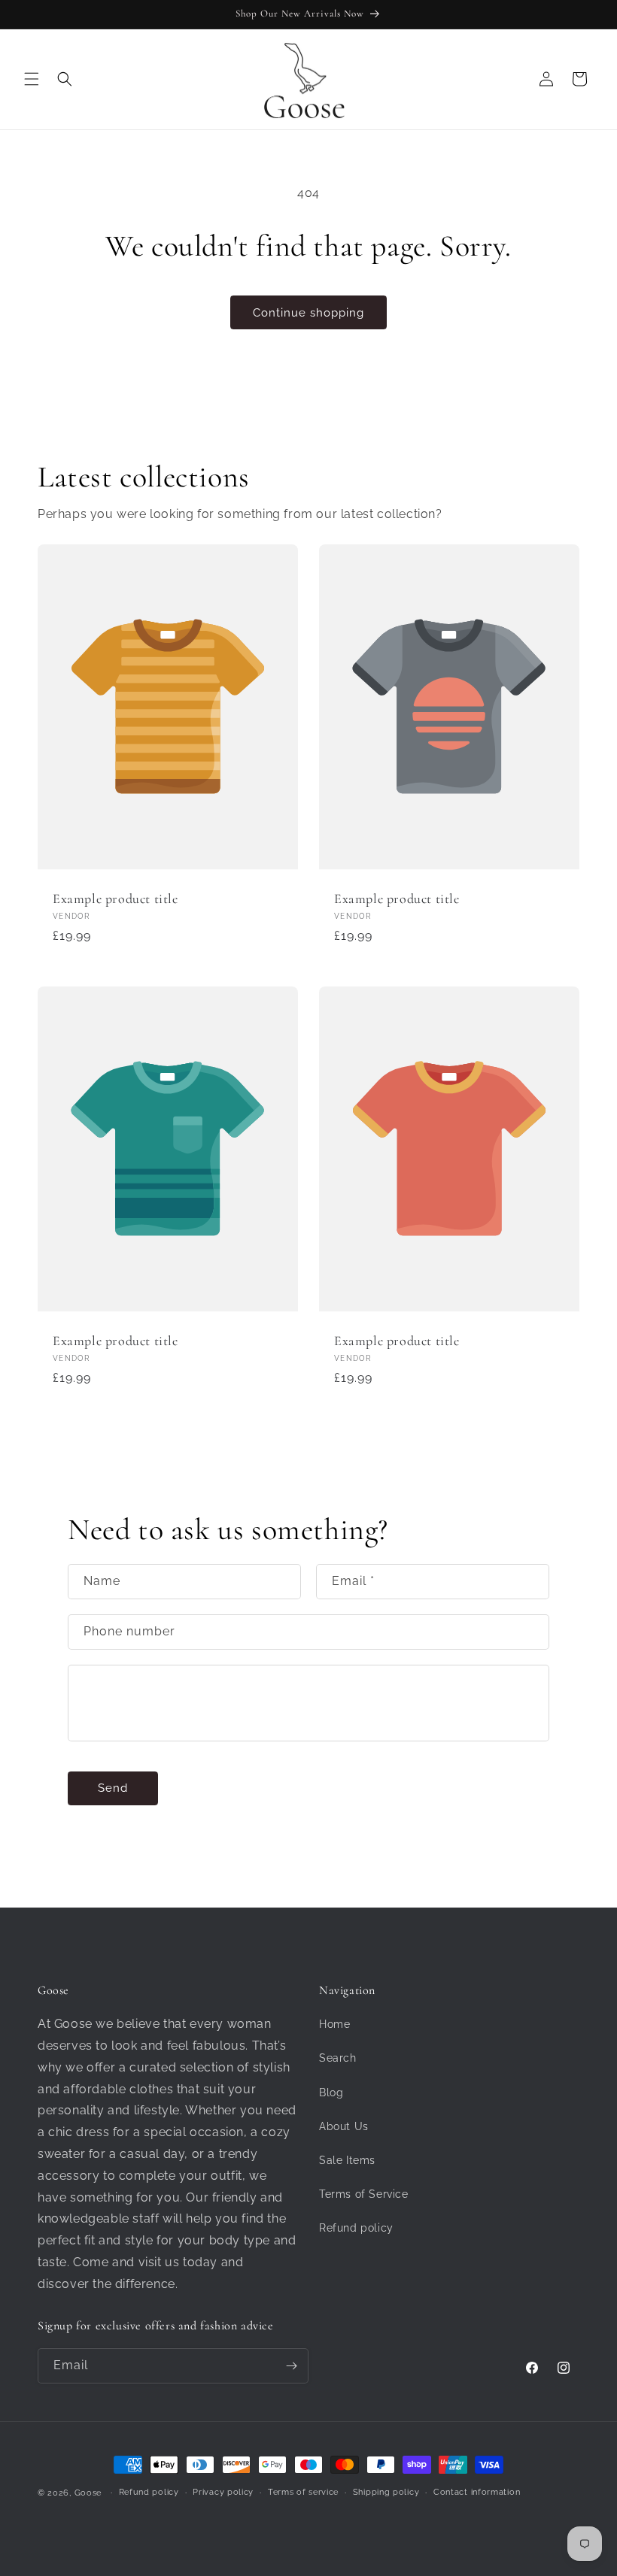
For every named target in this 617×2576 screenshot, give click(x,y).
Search (338, 2058)
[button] (32, 79)
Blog (331, 2093)
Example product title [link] (115, 899)
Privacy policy (223, 2492)
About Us (344, 2126)
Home (334, 2024)
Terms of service (303, 2492)
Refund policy (356, 2228)
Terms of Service (364, 2194)
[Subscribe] (291, 2366)
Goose (88, 2493)
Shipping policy (386, 2492)
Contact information (477, 2492)
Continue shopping (308, 313)
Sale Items (347, 2160)
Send (113, 1788)
